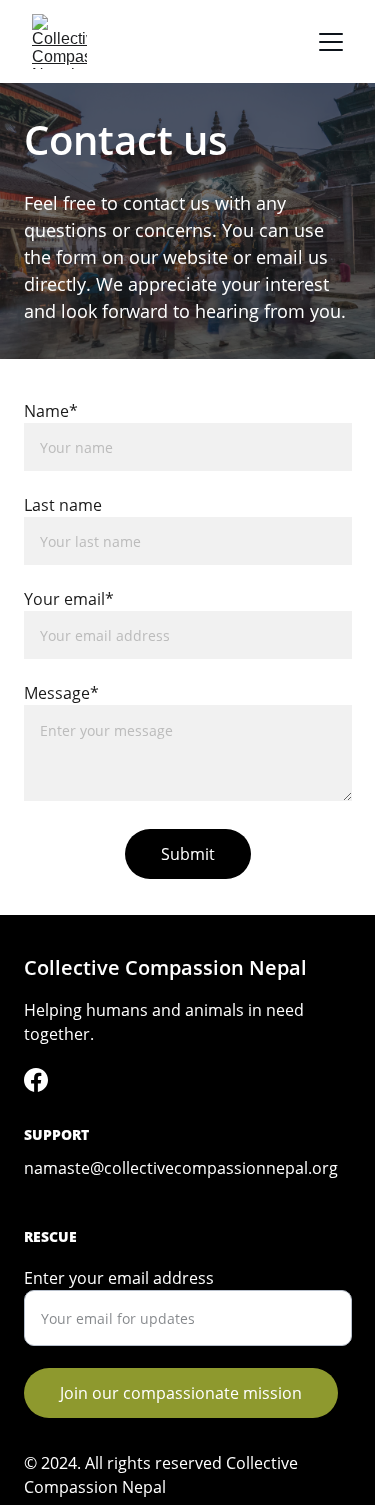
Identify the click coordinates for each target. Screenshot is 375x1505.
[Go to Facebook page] (36, 1080)
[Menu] (331, 42)
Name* (51, 411)
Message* (61, 693)
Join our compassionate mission (181, 1393)
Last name (63, 505)
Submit (188, 854)
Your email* (69, 599)
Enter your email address (119, 1278)
